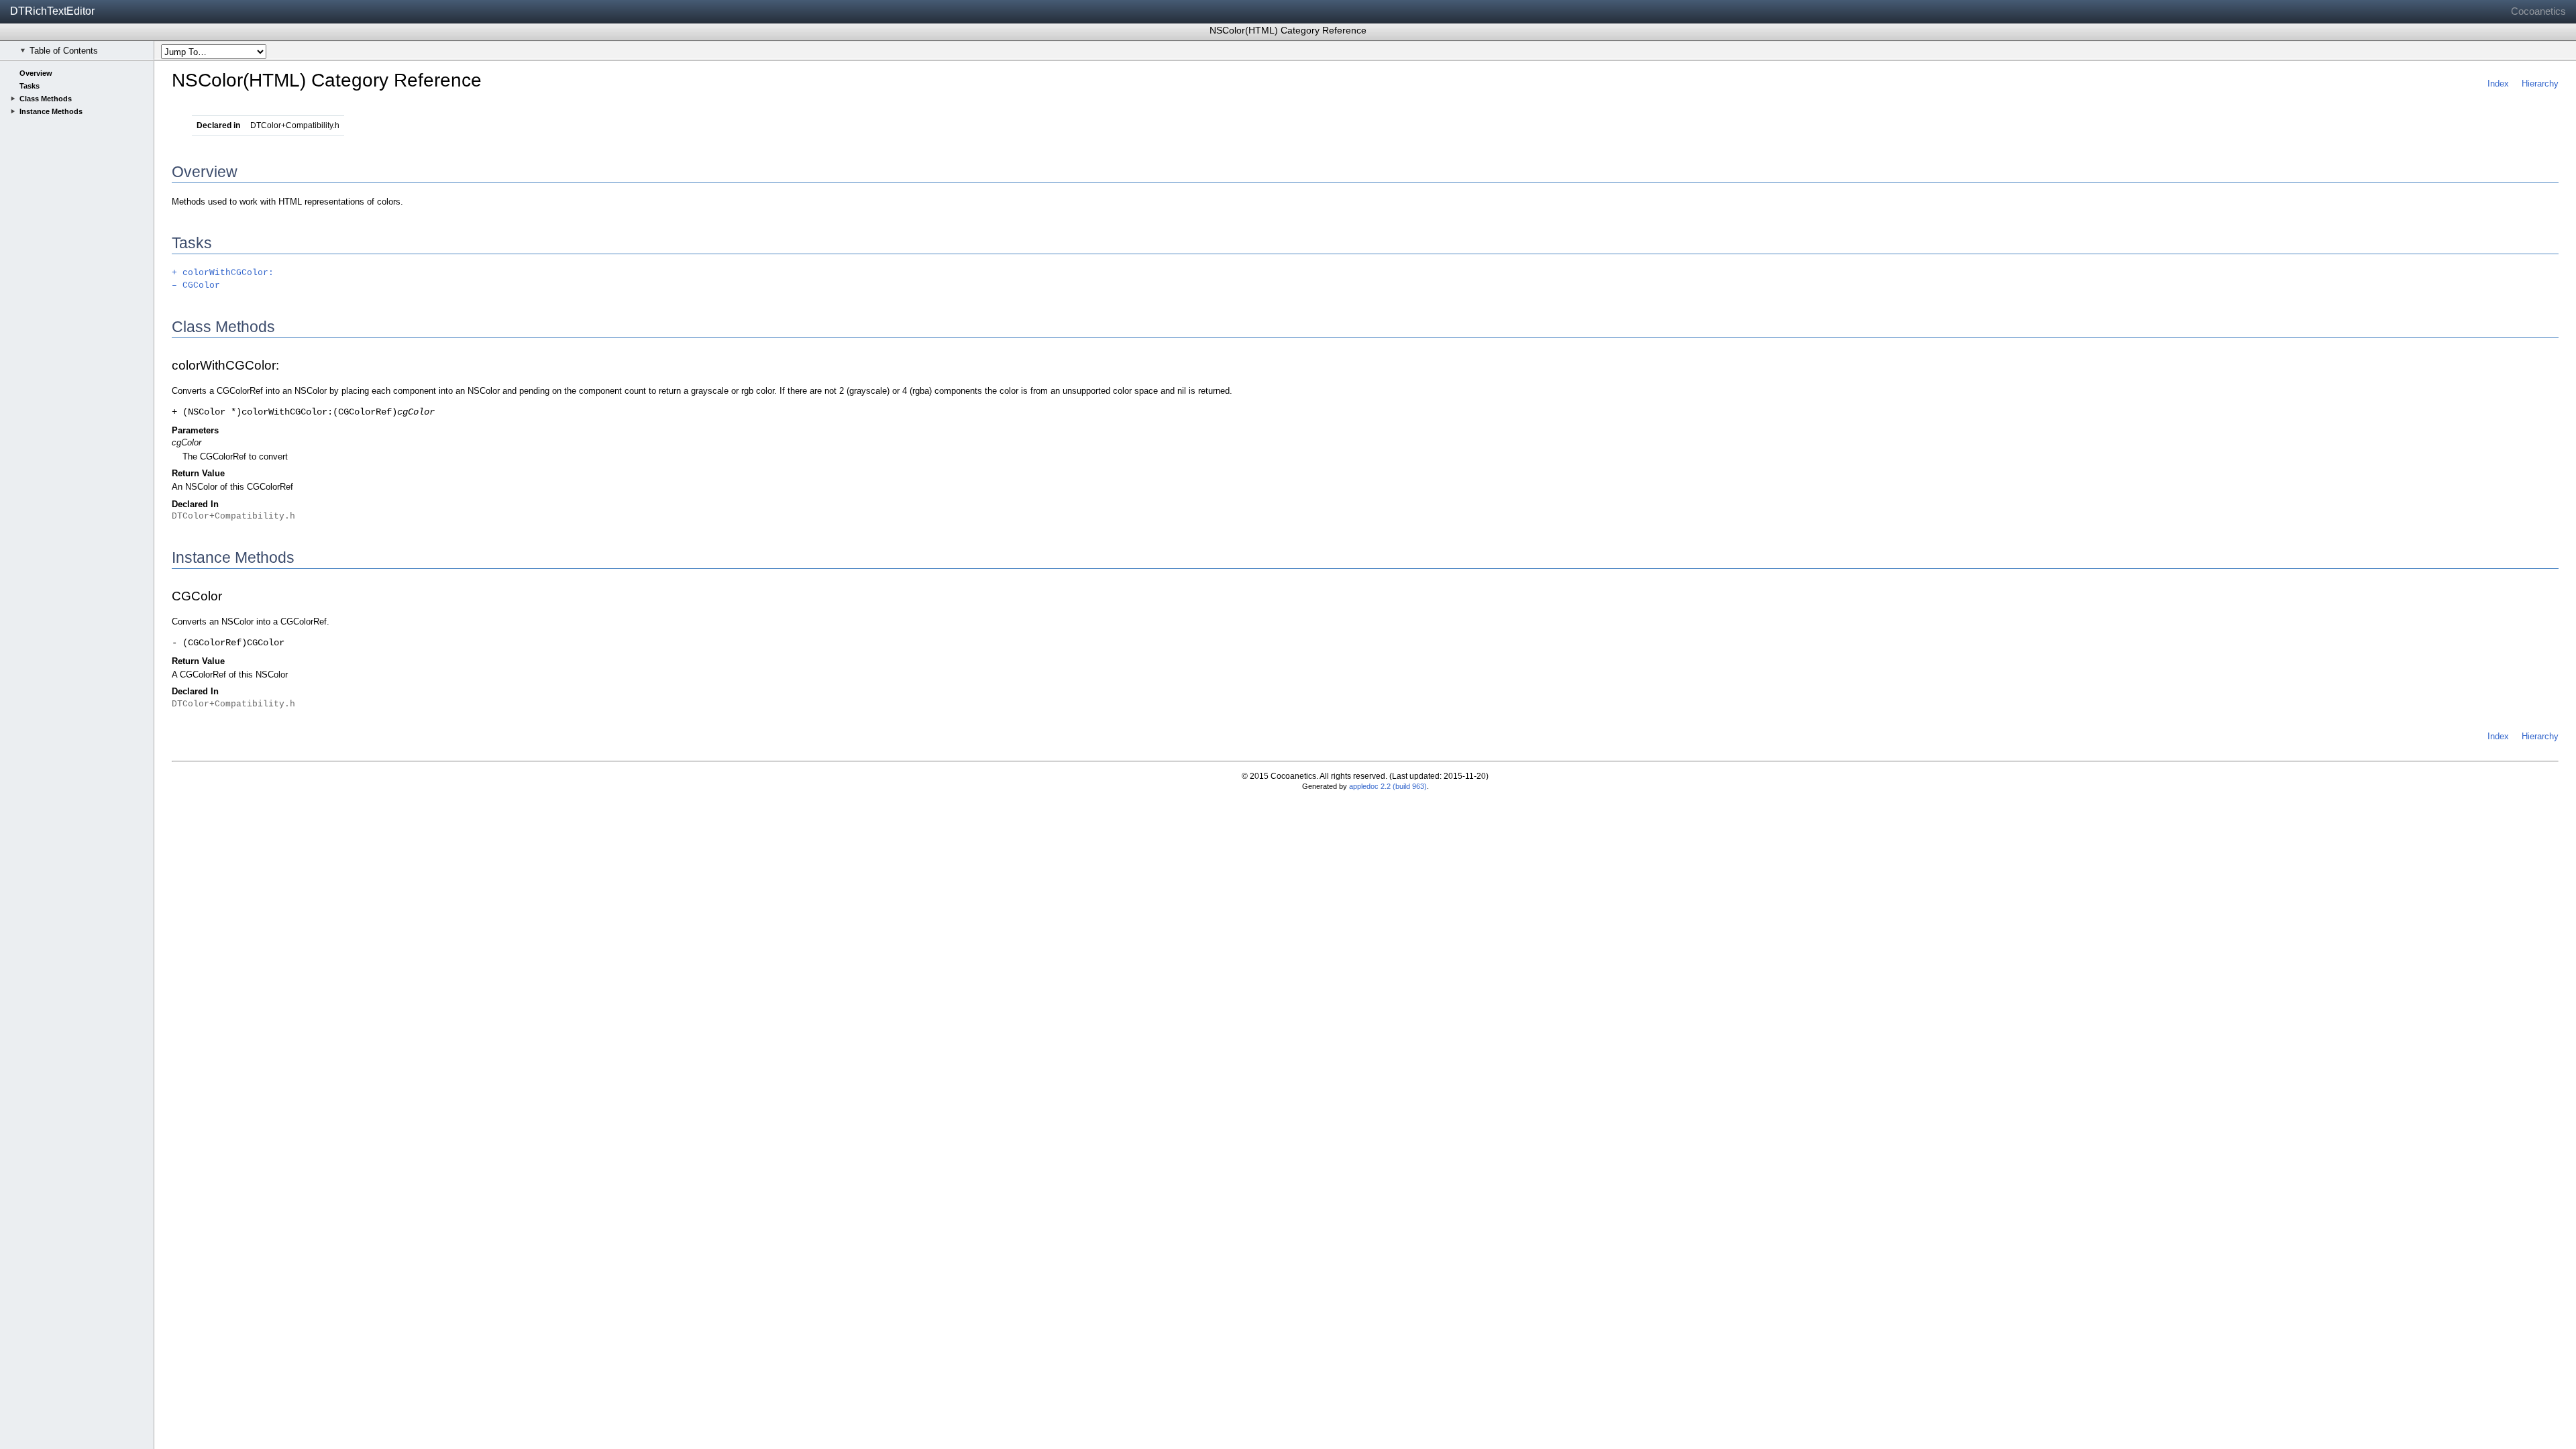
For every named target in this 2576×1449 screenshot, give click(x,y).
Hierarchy (2540, 84)
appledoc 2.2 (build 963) (1388, 786)
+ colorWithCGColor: (223, 273)
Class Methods (46, 99)
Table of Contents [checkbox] (64, 51)
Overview (36, 73)
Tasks (30, 86)
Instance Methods (51, 111)
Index (2498, 84)
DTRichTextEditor (52, 11)
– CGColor (196, 285)
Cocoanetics (2538, 11)
